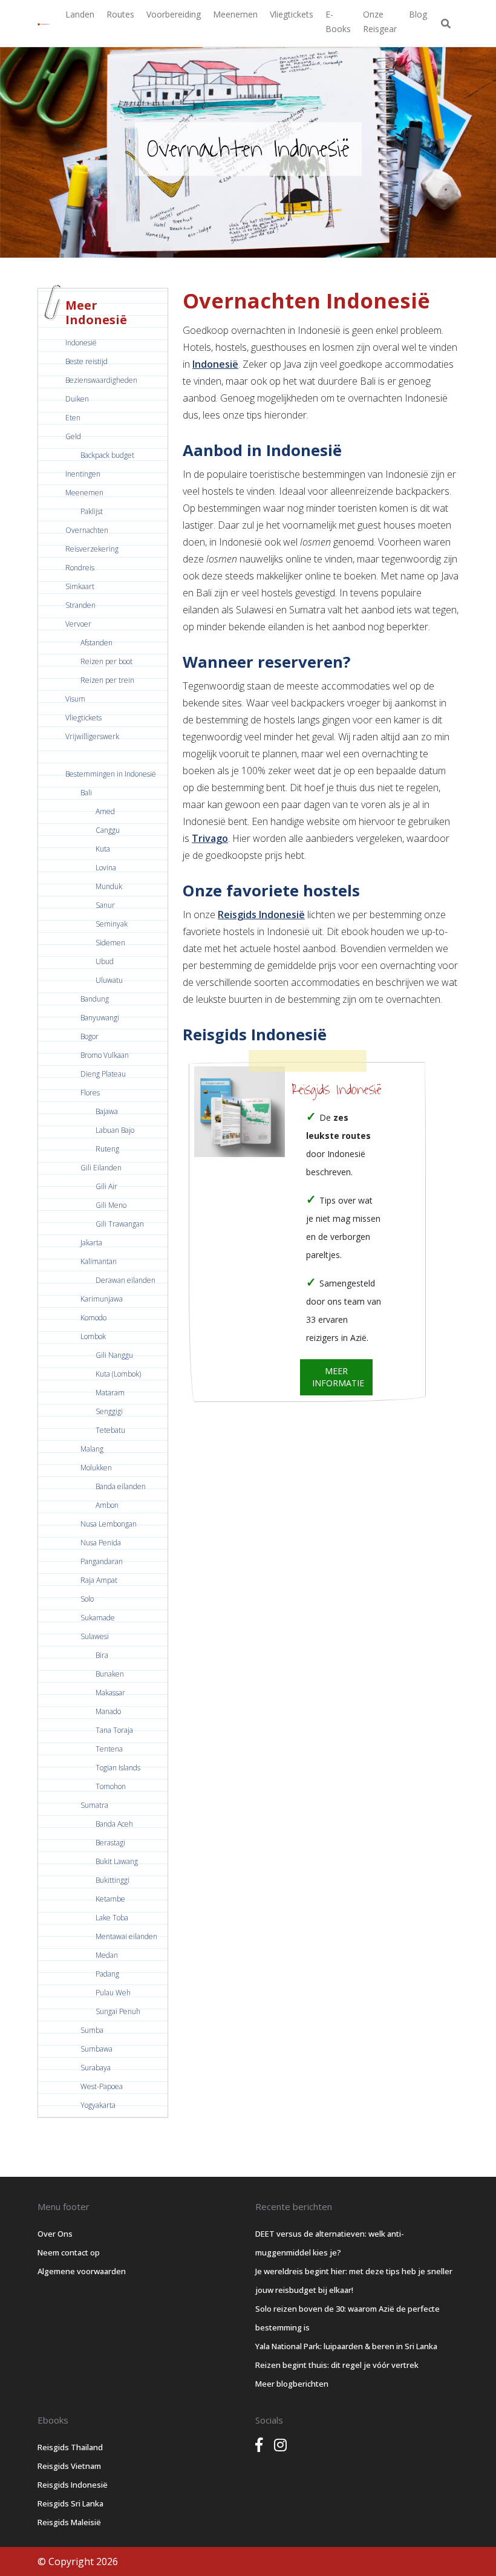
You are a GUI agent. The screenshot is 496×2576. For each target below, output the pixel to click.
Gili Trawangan (120, 1224)
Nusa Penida (101, 1543)
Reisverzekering (92, 549)
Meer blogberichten (292, 2384)
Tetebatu (110, 1430)
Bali (86, 793)
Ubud (105, 961)
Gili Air (106, 1186)
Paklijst (92, 511)
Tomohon (111, 1786)
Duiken (77, 399)
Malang (92, 1449)
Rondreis (80, 568)
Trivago (210, 838)
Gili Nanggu (114, 1355)
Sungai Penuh (118, 2011)
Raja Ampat (99, 1580)
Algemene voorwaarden (82, 2271)
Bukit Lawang (117, 1861)
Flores (90, 1093)
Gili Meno (111, 1205)
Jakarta (91, 1243)
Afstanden (96, 643)
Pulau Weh (113, 1993)
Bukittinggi (113, 1880)
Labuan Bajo (115, 1130)
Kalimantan (99, 1261)
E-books (338, 21)
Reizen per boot (106, 661)
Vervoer (78, 624)
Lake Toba (112, 1918)
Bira (102, 1655)
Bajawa (107, 1111)
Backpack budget (107, 455)
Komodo (93, 1318)
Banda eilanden (121, 1486)
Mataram (110, 1393)
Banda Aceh (114, 1824)
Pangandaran (102, 1561)
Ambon (107, 1505)
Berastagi (110, 1843)
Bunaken (110, 1674)
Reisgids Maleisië (69, 2522)
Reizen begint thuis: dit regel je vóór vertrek (337, 2365)
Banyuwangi (100, 1018)
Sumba (92, 2030)
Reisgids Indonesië (261, 915)
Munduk (109, 886)
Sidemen (110, 943)
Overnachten (87, 530)
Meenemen (235, 14)
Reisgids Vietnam (69, 2466)
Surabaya (96, 2068)
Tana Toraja (114, 1730)
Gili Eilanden (101, 1168)
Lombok (93, 1336)
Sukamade (98, 1618)
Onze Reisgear (380, 21)
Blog (418, 14)
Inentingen (83, 474)
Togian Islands (118, 1768)
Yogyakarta (98, 2105)
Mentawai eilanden (126, 1936)
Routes (120, 14)
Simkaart (80, 586)
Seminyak (112, 924)
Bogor (90, 1036)
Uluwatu (109, 980)
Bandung (95, 999)
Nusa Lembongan (109, 1524)
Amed (105, 811)
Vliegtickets (292, 14)
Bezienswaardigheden (101, 380)
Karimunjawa (102, 1299)
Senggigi (109, 1411)
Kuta (103, 849)
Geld (73, 436)
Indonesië (81, 343)
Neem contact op (69, 2252)
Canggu (108, 830)
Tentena (109, 1749)
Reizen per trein (107, 680)
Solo (87, 1599)
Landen (80, 14)
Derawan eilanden (126, 1280)
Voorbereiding (174, 14)
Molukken (96, 1468)
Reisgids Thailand (70, 2447)
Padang (107, 1974)
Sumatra (94, 1805)
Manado (108, 1711)
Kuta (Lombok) (118, 1374)
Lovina (106, 868)
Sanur (105, 905)
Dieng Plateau (103, 1074)
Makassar (110, 1693)
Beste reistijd (86, 361)
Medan (107, 1955)
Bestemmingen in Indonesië (111, 774)
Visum (75, 699)
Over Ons (55, 2234)
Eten (73, 418)
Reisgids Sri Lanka (70, 2503)
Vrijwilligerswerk (92, 736)
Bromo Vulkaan (105, 1055)
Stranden (80, 605)
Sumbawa (96, 2049)
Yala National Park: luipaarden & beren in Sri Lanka (346, 2346)
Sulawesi (95, 1636)
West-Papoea (102, 2086)
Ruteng (107, 1149)
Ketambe (110, 1899)
